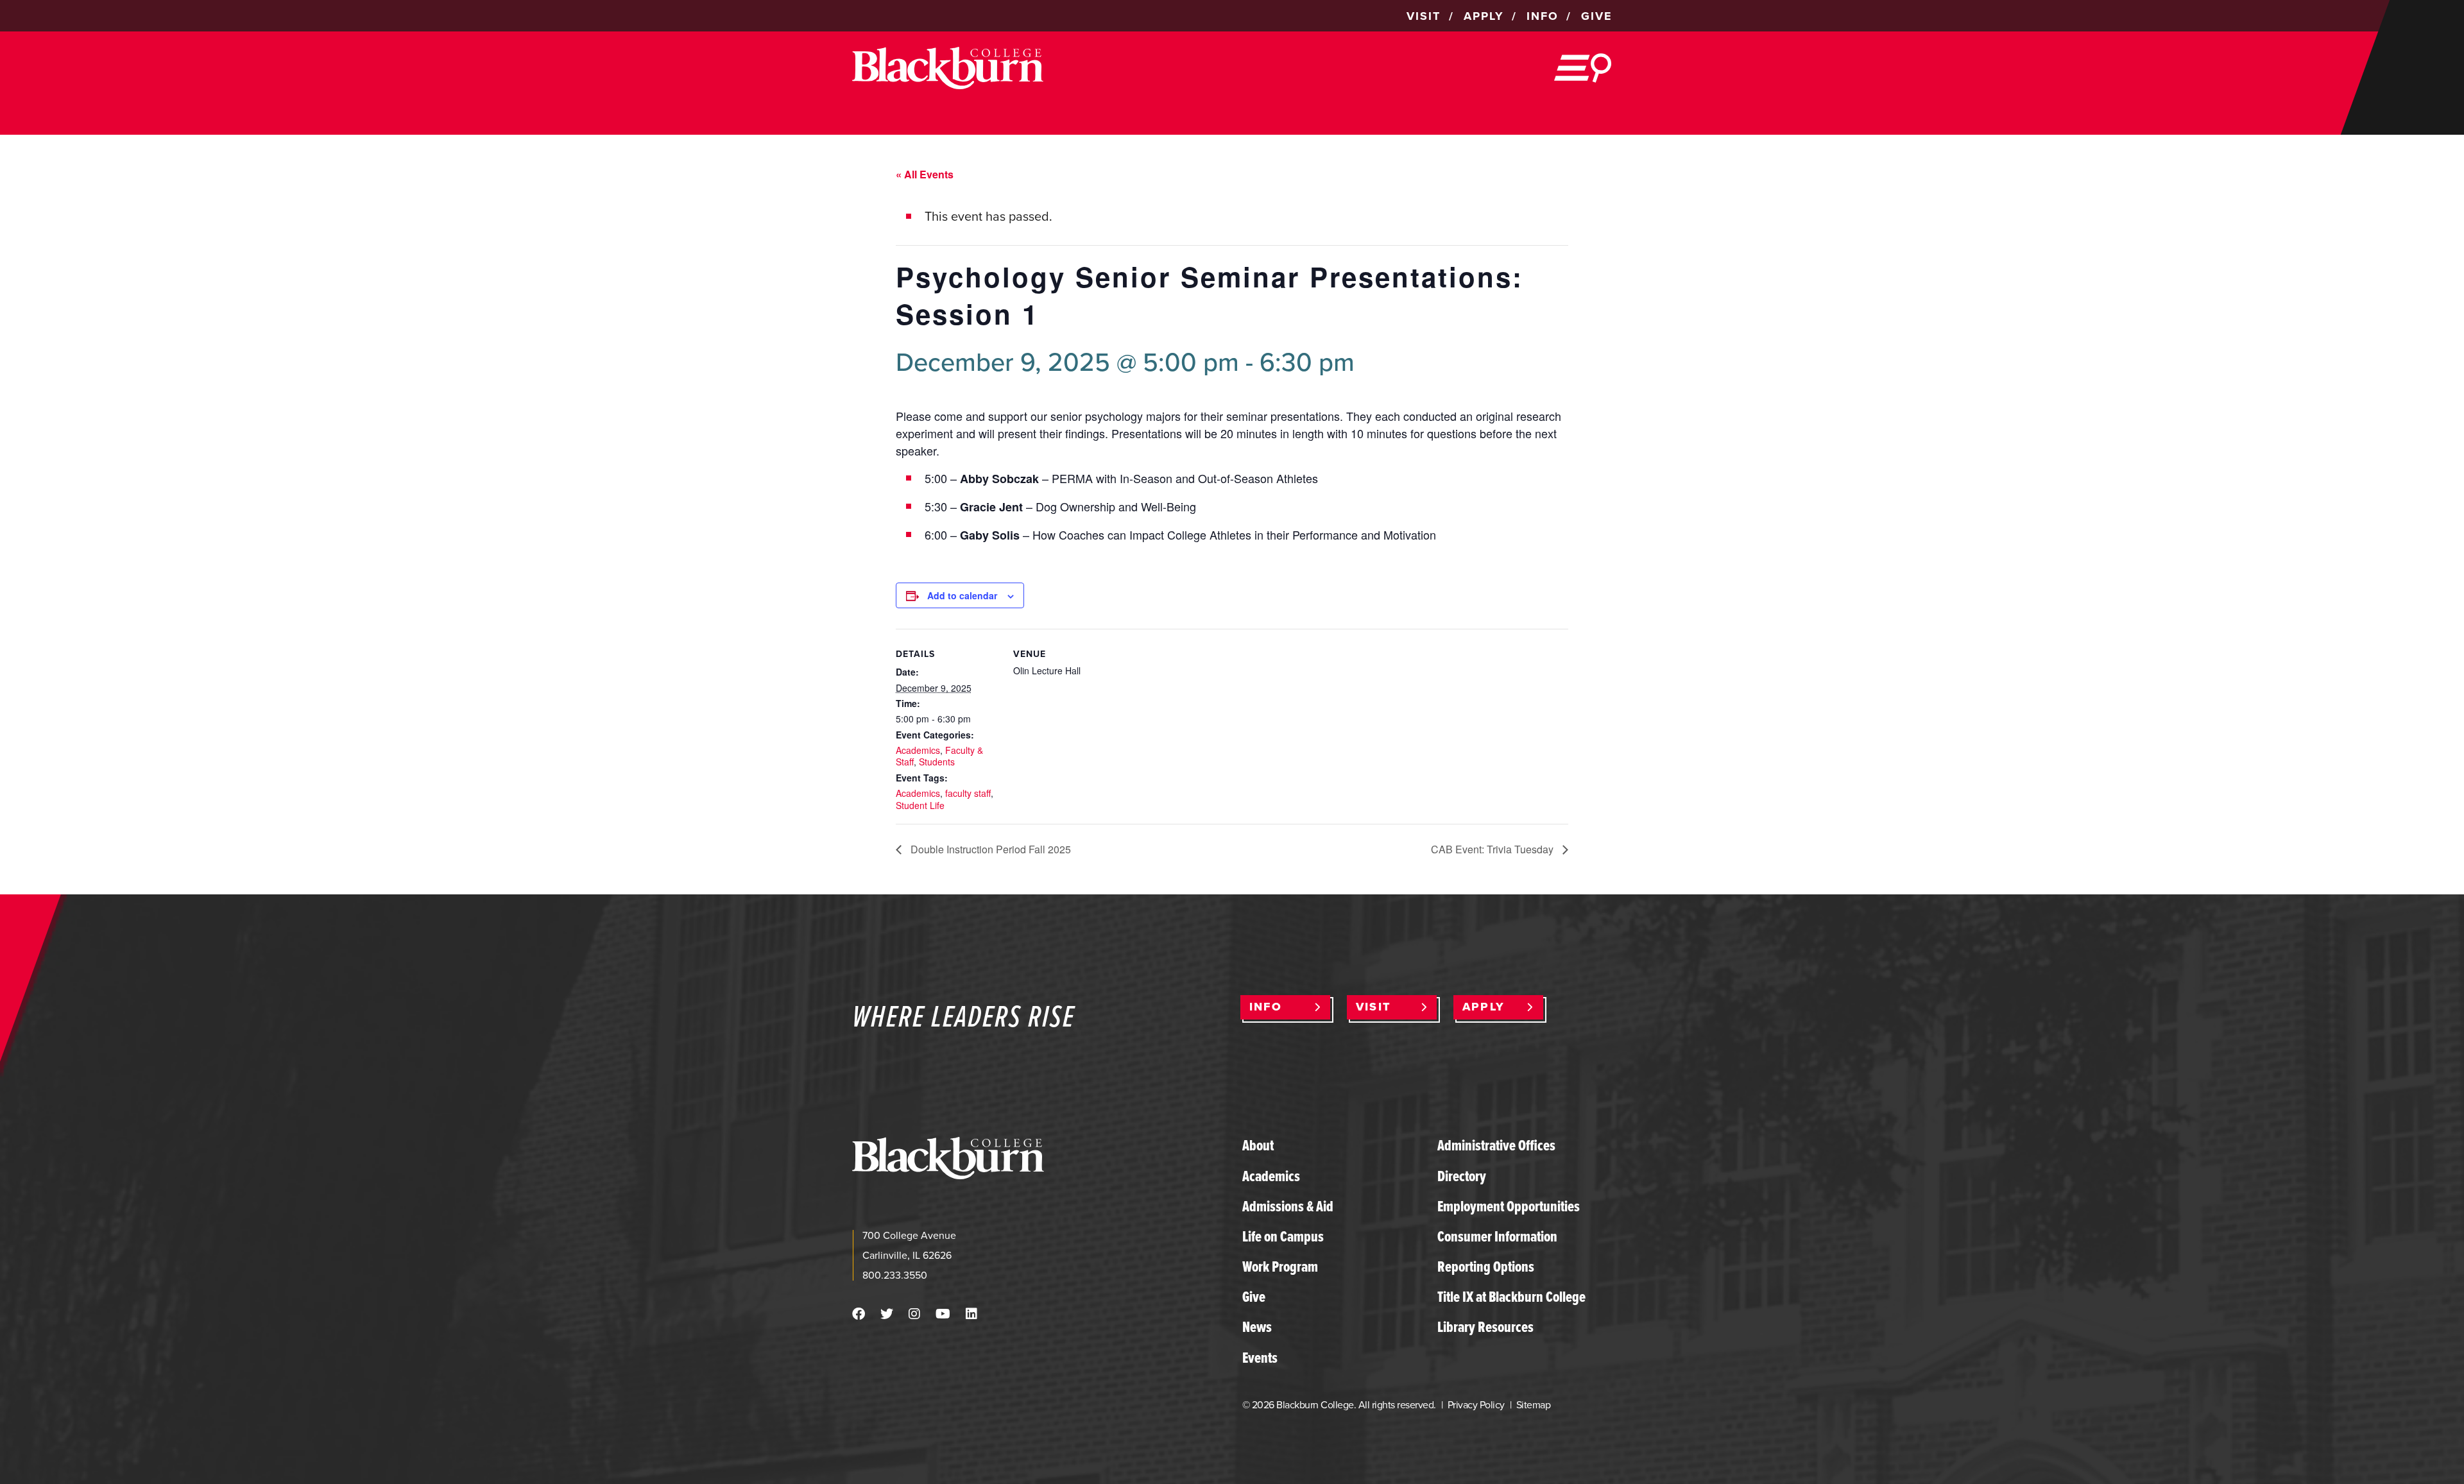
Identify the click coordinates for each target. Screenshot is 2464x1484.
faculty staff (968, 793)
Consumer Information (1497, 1236)
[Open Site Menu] (1583, 68)
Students (937, 762)
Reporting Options (1486, 1267)
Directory (1462, 1176)
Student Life (920, 805)
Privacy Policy (1476, 1405)
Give (1254, 1297)
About (1258, 1145)
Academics (918, 750)
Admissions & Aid (1288, 1206)
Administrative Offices (1496, 1145)
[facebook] (859, 1314)
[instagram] (914, 1314)
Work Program (1280, 1267)
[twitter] (887, 1314)
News (1257, 1327)
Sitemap (1533, 1405)
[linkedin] (971, 1314)
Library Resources (1485, 1327)
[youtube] (943, 1314)
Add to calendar (962, 595)
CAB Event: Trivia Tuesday (1493, 849)
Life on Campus (1283, 1236)
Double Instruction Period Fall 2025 (989, 849)
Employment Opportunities (1509, 1206)
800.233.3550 (895, 1275)
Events (1260, 1358)
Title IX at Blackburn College (1511, 1297)
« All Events (925, 174)
